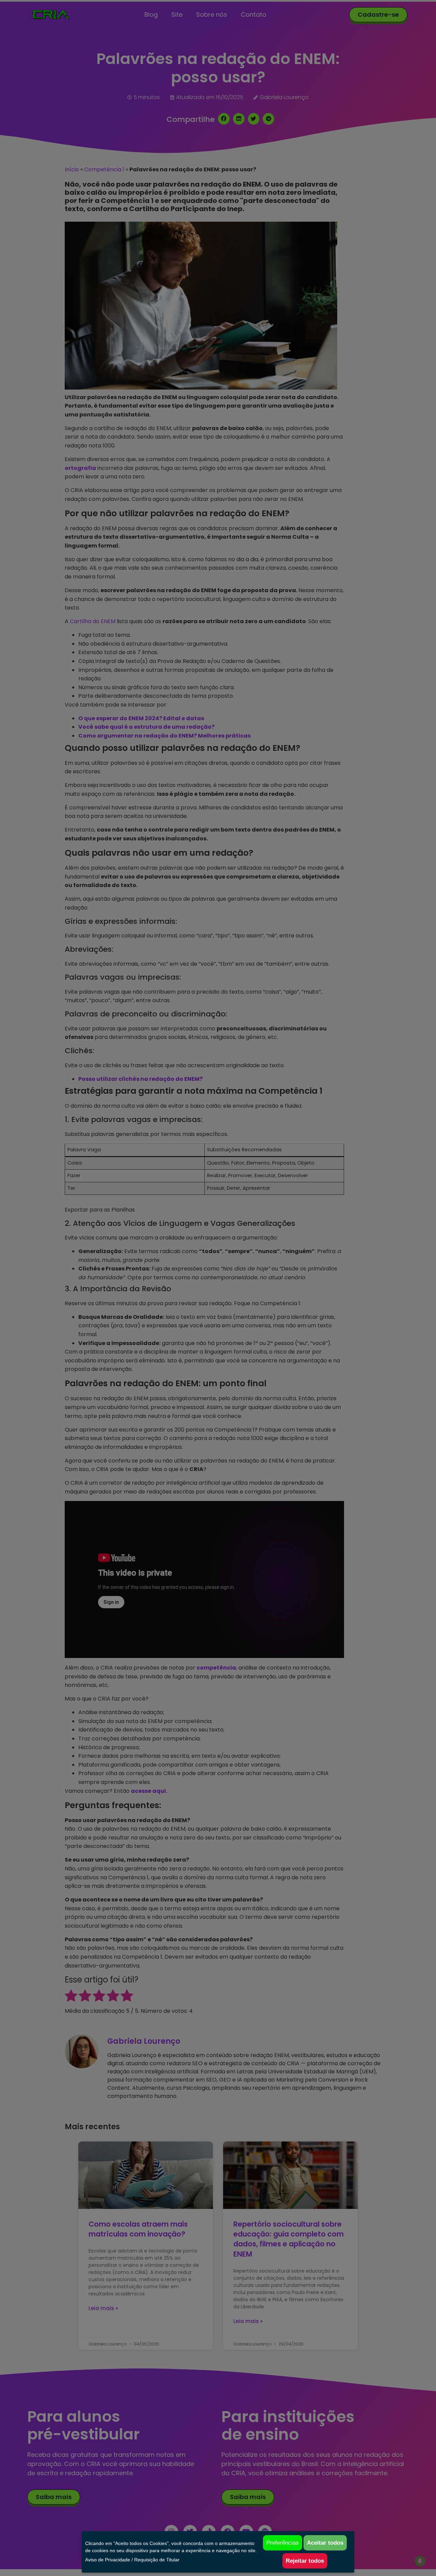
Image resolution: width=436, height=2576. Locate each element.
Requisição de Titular (157, 2560)
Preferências (283, 2543)
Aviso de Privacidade (108, 2560)
